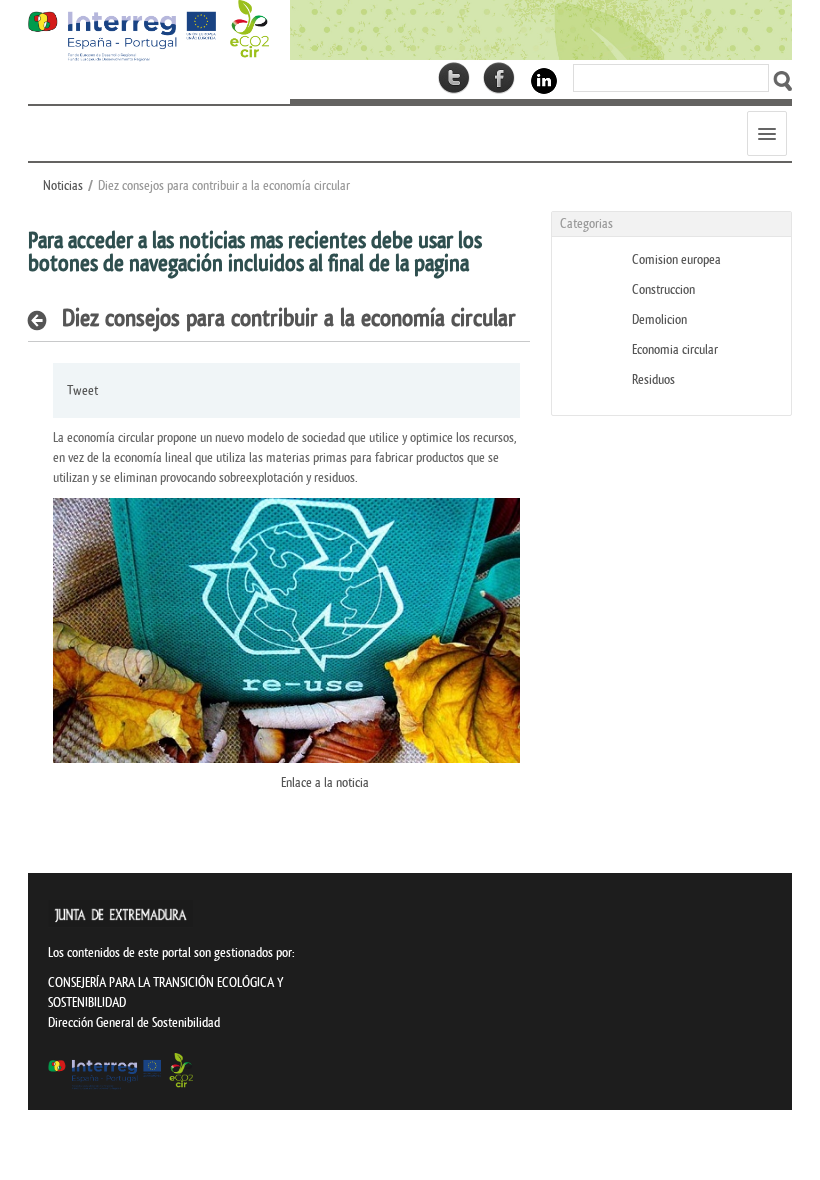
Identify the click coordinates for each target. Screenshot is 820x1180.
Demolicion (659, 319)
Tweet (82, 390)
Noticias (63, 185)
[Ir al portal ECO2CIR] (148, 31)
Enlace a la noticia (325, 782)
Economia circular (675, 349)
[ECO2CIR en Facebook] (499, 78)
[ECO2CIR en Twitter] (454, 78)
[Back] (42, 320)
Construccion (663, 289)
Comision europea (676, 259)
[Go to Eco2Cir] (541, 30)
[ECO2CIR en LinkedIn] (544, 79)
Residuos (653, 379)
